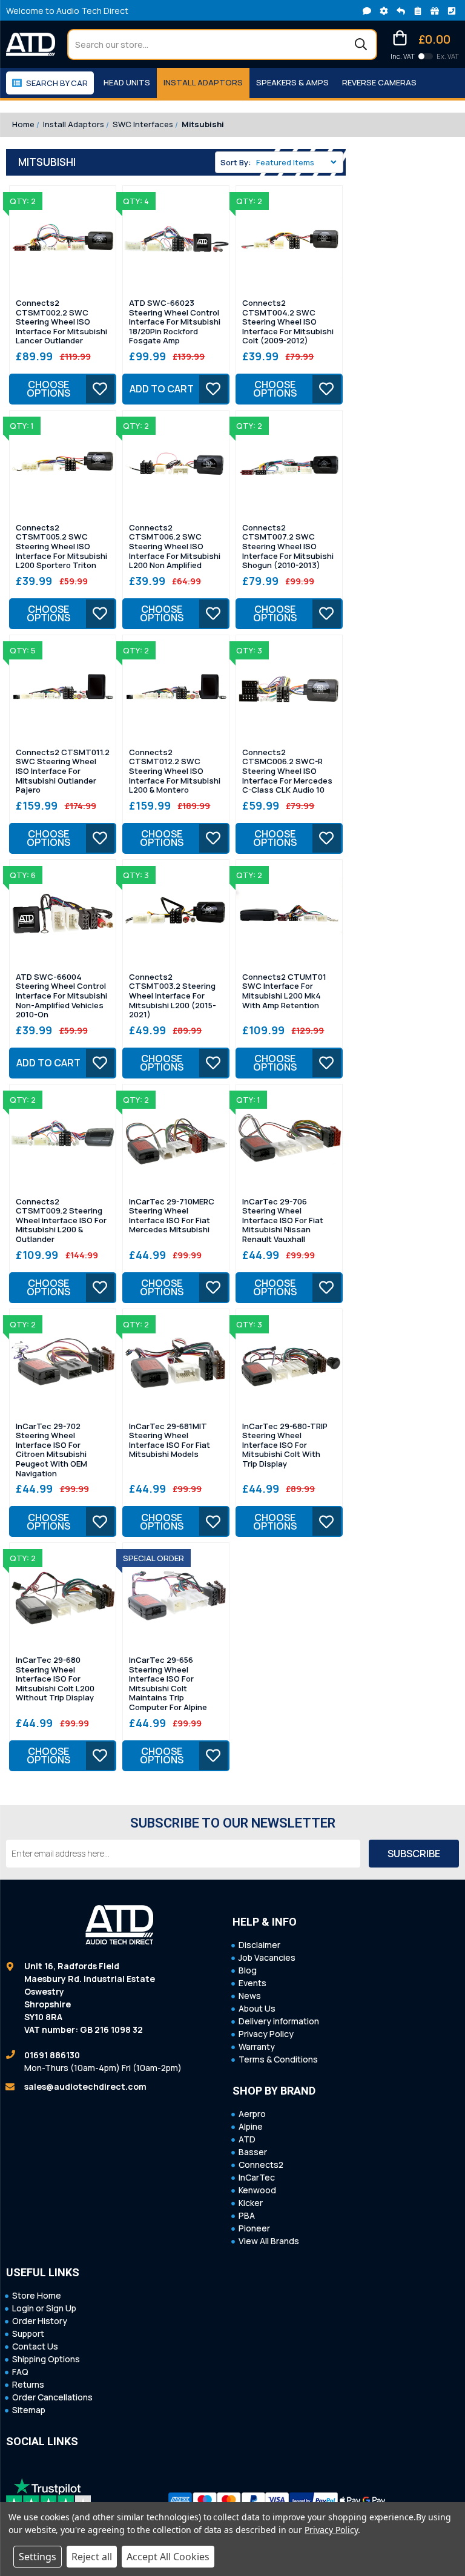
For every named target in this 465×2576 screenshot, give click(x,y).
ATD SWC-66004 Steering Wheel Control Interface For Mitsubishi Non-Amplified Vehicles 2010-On (61, 996)
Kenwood (257, 2190)
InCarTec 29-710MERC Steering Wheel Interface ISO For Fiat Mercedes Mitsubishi (172, 1216)
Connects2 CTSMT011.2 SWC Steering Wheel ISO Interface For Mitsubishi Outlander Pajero (63, 771)
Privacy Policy (266, 2034)
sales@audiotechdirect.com (85, 2086)
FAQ (20, 2372)
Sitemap (29, 2410)
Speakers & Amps (292, 82)
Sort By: (236, 162)
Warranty (257, 2046)
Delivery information (279, 2021)
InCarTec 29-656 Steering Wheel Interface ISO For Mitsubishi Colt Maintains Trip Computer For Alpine (168, 1684)
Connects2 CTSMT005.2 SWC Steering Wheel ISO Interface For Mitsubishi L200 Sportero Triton (61, 547)
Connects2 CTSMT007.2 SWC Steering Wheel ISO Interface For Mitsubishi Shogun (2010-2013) (288, 547)
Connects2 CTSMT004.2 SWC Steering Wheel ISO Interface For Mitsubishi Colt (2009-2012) (288, 322)
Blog (248, 1970)
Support (28, 2333)
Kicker (251, 2203)
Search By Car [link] (57, 83)
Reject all (92, 2557)
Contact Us (35, 2346)
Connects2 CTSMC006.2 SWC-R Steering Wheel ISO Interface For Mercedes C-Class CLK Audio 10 (287, 771)
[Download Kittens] (426, 56)
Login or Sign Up (44, 2308)
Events (252, 1983)
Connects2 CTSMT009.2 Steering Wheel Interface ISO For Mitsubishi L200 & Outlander (61, 1221)
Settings (38, 2557)
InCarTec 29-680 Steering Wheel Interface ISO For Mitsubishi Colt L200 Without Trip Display (55, 1679)
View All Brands (269, 2241)
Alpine (251, 2126)
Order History (40, 2321)
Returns (28, 2384)
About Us (257, 2008)
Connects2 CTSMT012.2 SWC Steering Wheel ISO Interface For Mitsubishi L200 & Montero (175, 771)
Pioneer (254, 2228)
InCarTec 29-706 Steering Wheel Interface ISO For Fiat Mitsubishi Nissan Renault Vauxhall (283, 1221)
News (250, 1996)
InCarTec (257, 2177)
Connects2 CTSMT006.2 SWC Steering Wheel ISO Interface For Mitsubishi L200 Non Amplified (175, 547)
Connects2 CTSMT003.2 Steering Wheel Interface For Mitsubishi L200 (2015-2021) (173, 996)
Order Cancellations (52, 2397)
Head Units (127, 82)
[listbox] (298, 162)
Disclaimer (259, 1945)
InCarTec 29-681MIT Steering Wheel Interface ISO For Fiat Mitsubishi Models (170, 1441)
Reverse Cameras (379, 82)
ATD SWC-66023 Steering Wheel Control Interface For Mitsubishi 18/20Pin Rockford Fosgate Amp (175, 322)
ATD (247, 2139)
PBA (247, 2215)
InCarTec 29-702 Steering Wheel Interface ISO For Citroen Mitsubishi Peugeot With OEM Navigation (51, 1450)
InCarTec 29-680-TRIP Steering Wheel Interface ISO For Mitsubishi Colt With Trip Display (285, 1445)
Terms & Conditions (278, 2059)
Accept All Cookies (168, 2557)
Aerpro (252, 2114)
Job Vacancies (267, 1957)
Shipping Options (46, 2359)
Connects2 (261, 2165)
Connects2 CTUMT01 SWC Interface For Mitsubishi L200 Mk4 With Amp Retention (284, 991)
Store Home (37, 2295)
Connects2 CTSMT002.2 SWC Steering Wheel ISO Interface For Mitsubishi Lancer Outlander (61, 322)
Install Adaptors (203, 82)
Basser (253, 2152)
